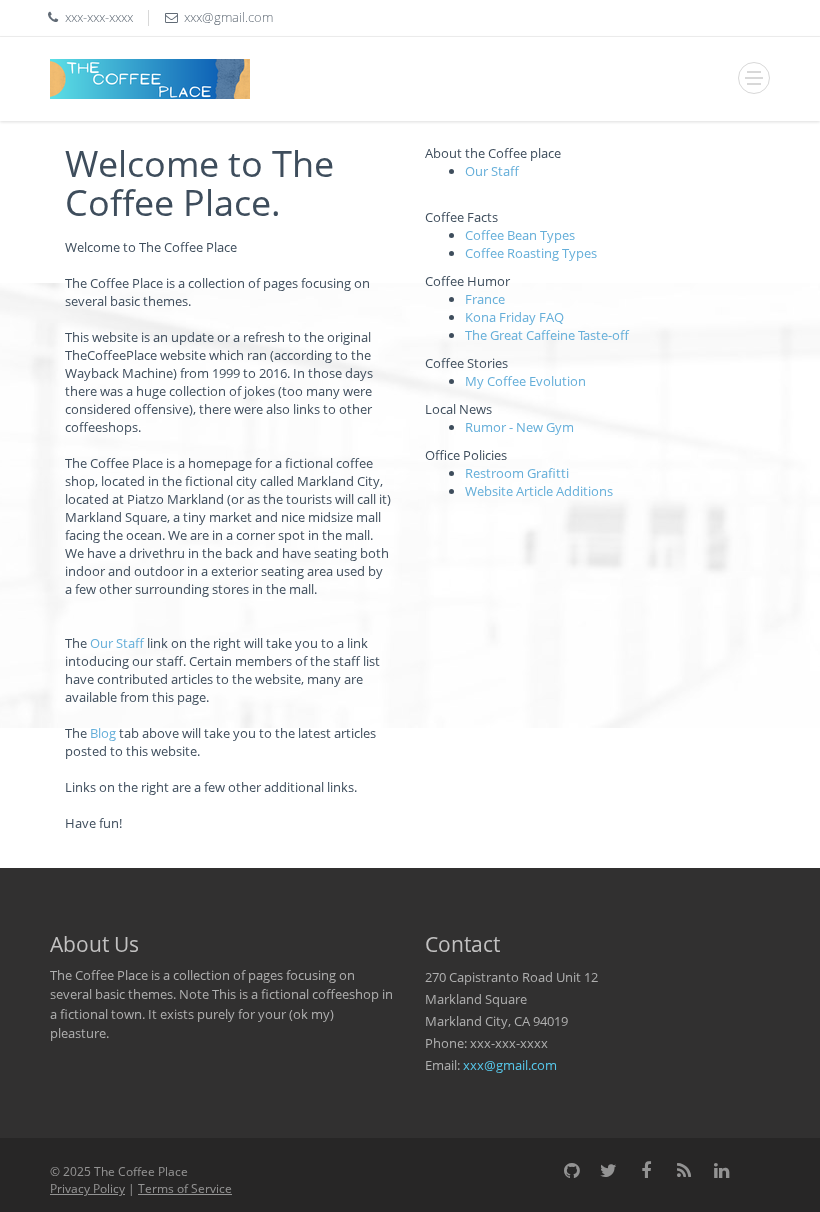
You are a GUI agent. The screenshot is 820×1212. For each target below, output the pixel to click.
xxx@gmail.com (510, 1065)
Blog (103, 733)
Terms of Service (185, 1188)
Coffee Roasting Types (531, 253)
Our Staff (117, 643)
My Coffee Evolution (525, 381)
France (485, 299)
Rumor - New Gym (519, 427)
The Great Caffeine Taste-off (547, 335)
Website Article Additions (539, 491)
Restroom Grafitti (517, 473)
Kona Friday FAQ (514, 317)
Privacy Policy (87, 1188)
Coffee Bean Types (520, 235)
